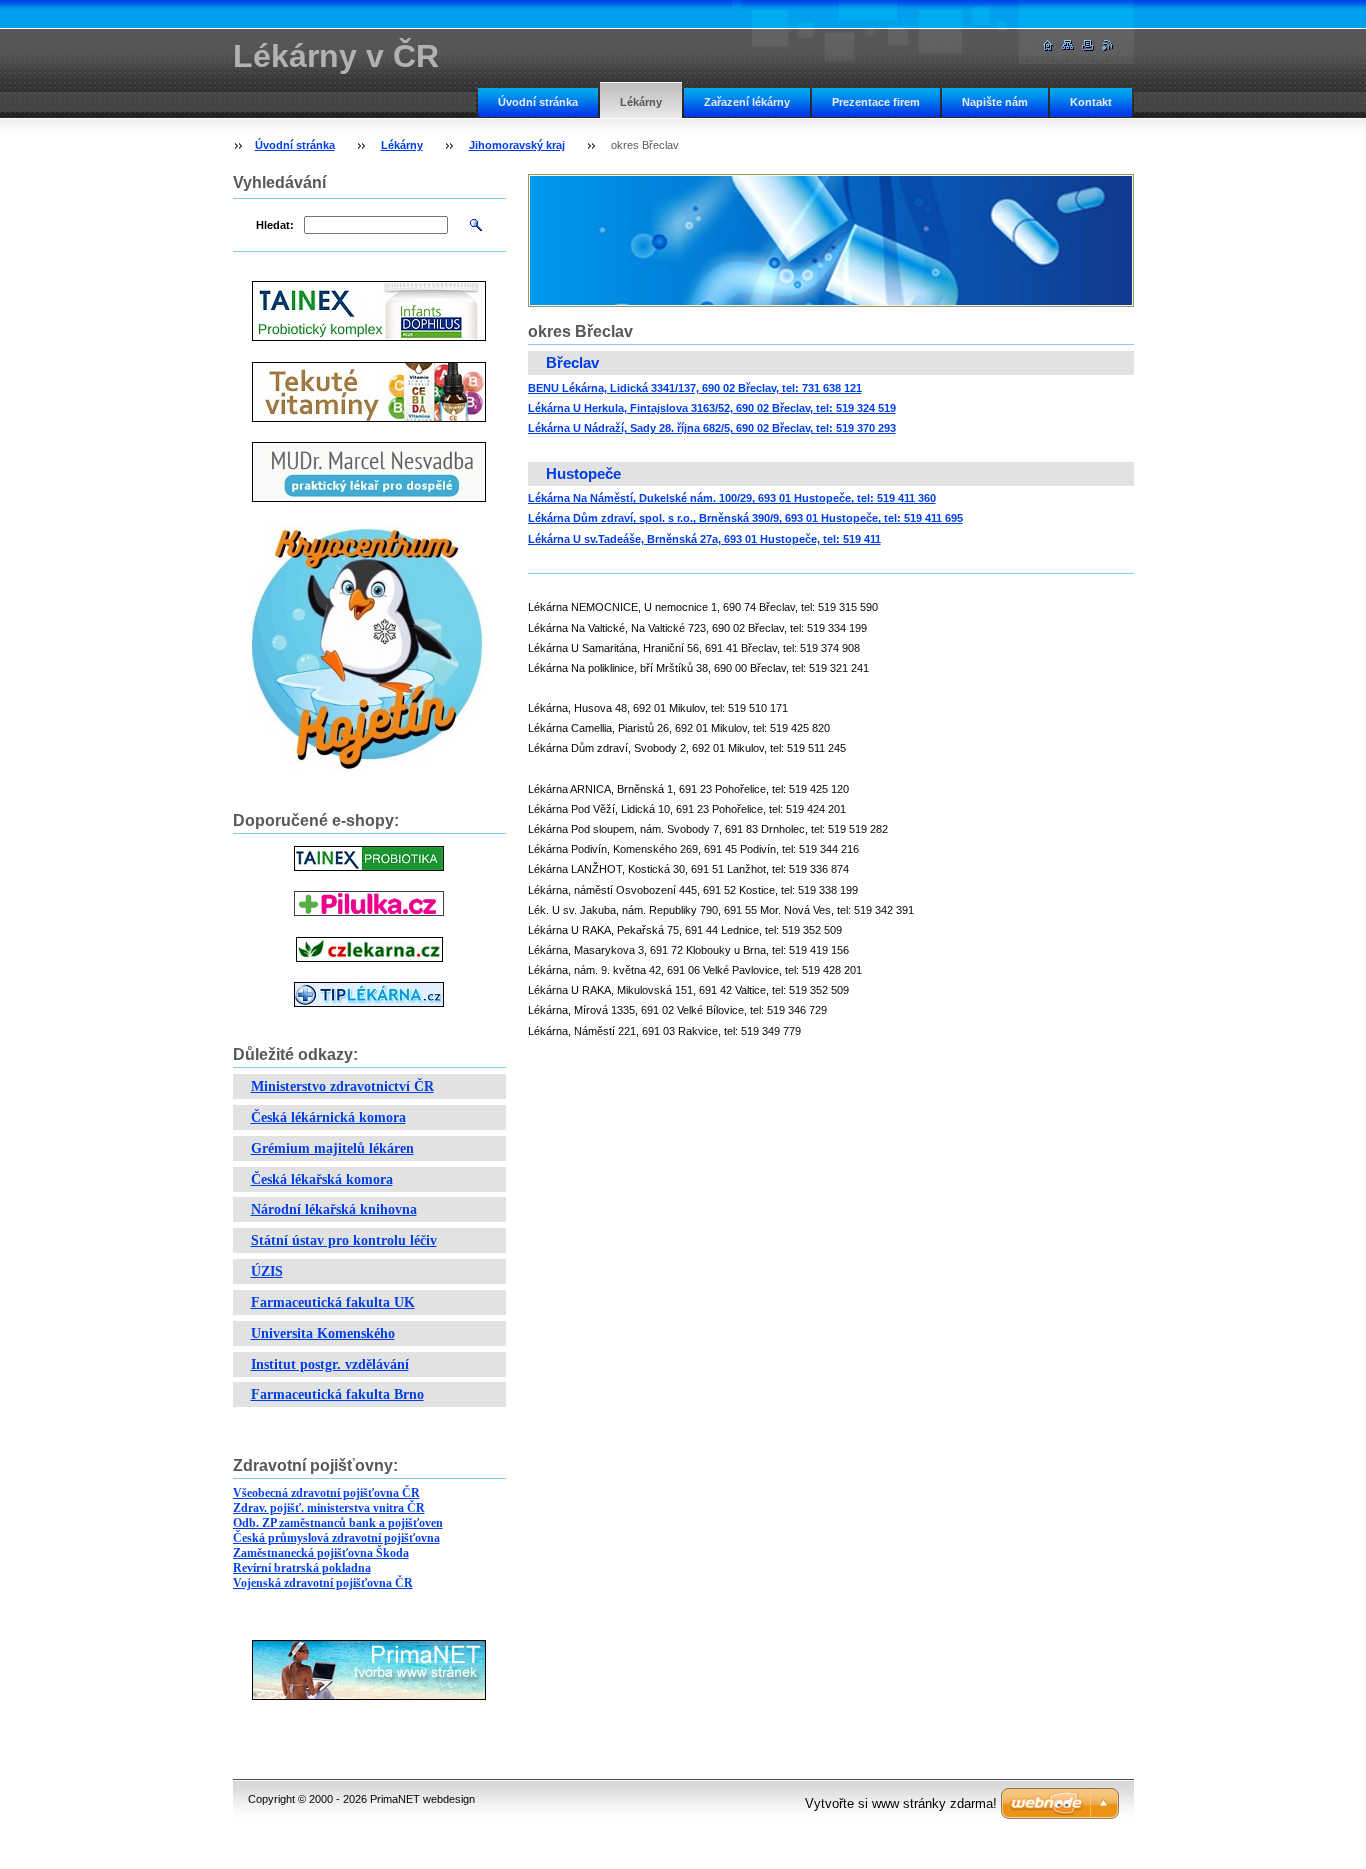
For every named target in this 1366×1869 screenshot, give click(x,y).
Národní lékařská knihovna (334, 1209)
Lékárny (641, 102)
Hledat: (275, 225)
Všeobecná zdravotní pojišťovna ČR (326, 1493)
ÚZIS (267, 1271)
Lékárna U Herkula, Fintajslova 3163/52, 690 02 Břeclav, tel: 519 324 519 (712, 408)
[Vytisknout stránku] (1088, 45)
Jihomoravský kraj (517, 145)
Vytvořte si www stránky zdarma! (901, 1803)
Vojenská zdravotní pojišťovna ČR (323, 1583)
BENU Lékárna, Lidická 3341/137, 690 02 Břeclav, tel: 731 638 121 (695, 388)
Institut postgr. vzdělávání (330, 1364)
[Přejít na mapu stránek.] (1068, 45)
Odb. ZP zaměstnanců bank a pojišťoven (338, 1523)
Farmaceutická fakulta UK (333, 1302)
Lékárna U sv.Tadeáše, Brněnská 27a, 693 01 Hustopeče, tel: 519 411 (704, 539)
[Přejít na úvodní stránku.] (1048, 45)
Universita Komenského (323, 1333)
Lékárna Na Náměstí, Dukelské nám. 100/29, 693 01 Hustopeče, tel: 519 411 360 (732, 498)
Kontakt (1091, 102)
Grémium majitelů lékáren (332, 1148)
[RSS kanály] (1108, 45)
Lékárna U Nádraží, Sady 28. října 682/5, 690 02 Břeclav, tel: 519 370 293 (712, 428)
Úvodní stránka (538, 102)
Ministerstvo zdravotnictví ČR (342, 1086)
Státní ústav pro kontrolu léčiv (344, 1240)
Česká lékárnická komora (328, 1117)
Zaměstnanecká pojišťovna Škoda (321, 1553)
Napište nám (995, 102)
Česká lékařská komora (322, 1179)
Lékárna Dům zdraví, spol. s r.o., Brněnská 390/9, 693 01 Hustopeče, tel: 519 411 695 (745, 518)
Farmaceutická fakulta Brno (337, 1394)
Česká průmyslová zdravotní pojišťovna (336, 1538)
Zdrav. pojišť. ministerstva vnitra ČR (329, 1508)
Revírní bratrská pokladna (302, 1568)
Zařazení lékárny (747, 102)
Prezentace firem (876, 102)
